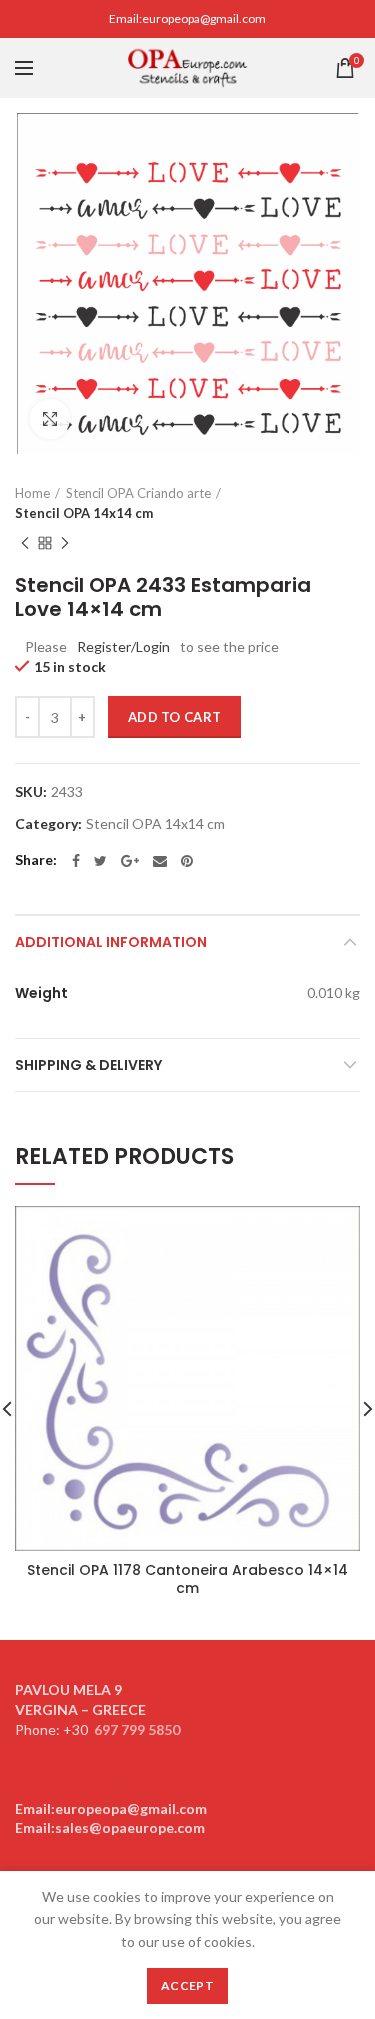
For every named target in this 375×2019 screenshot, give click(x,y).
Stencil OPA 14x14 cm (84, 513)
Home (32, 493)
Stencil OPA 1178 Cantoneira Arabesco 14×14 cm (187, 1579)
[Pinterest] (187, 861)
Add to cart (174, 717)
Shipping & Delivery (88, 1065)
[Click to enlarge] (50, 419)
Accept (187, 1985)
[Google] (130, 861)
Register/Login (123, 646)
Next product (65, 543)
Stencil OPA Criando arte (138, 493)
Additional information (111, 942)
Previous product (25, 543)
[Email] (160, 861)
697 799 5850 (137, 1729)
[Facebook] (76, 861)
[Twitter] (100, 861)
